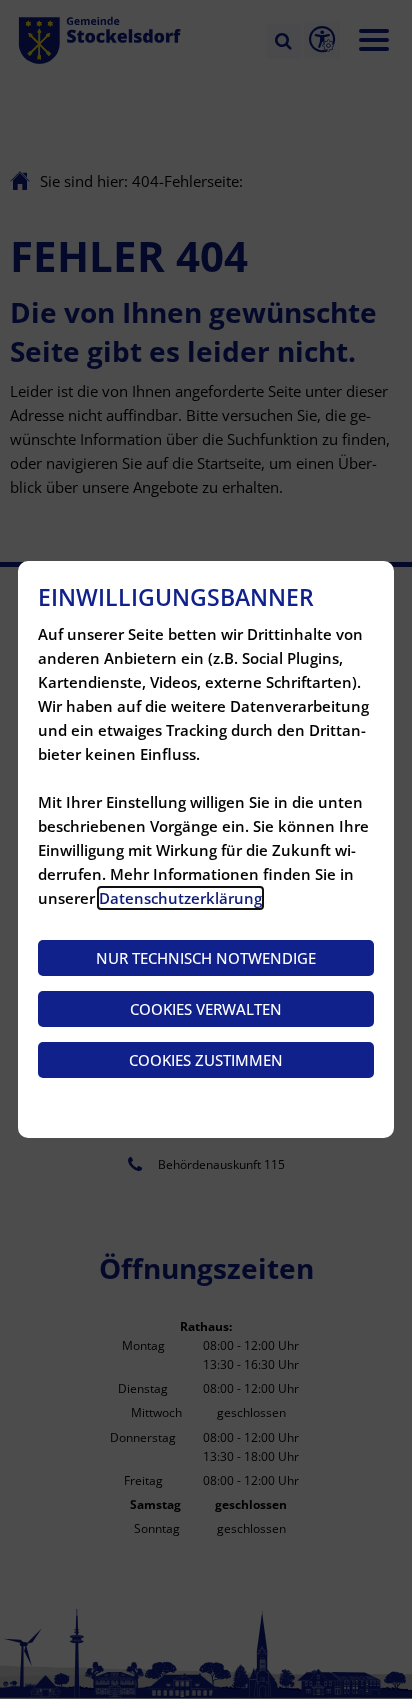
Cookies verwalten (206, 1009)
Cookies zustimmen (206, 1060)
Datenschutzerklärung (180, 898)
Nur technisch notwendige (206, 958)
